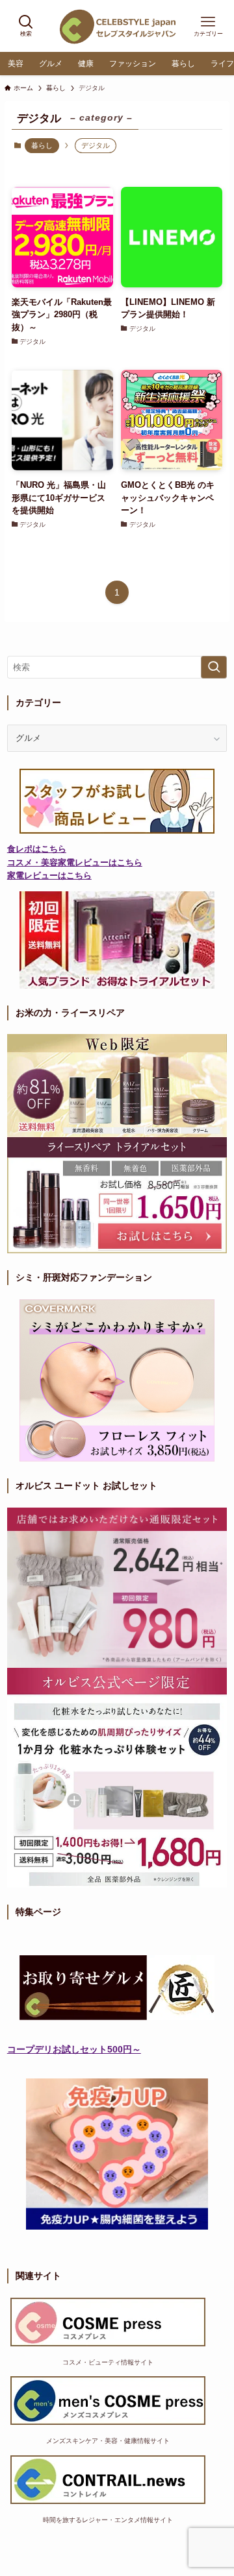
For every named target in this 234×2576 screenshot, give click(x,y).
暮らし (42, 145)
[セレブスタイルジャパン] (117, 26)
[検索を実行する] (214, 668)
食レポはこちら (37, 849)
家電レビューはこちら (49, 875)
